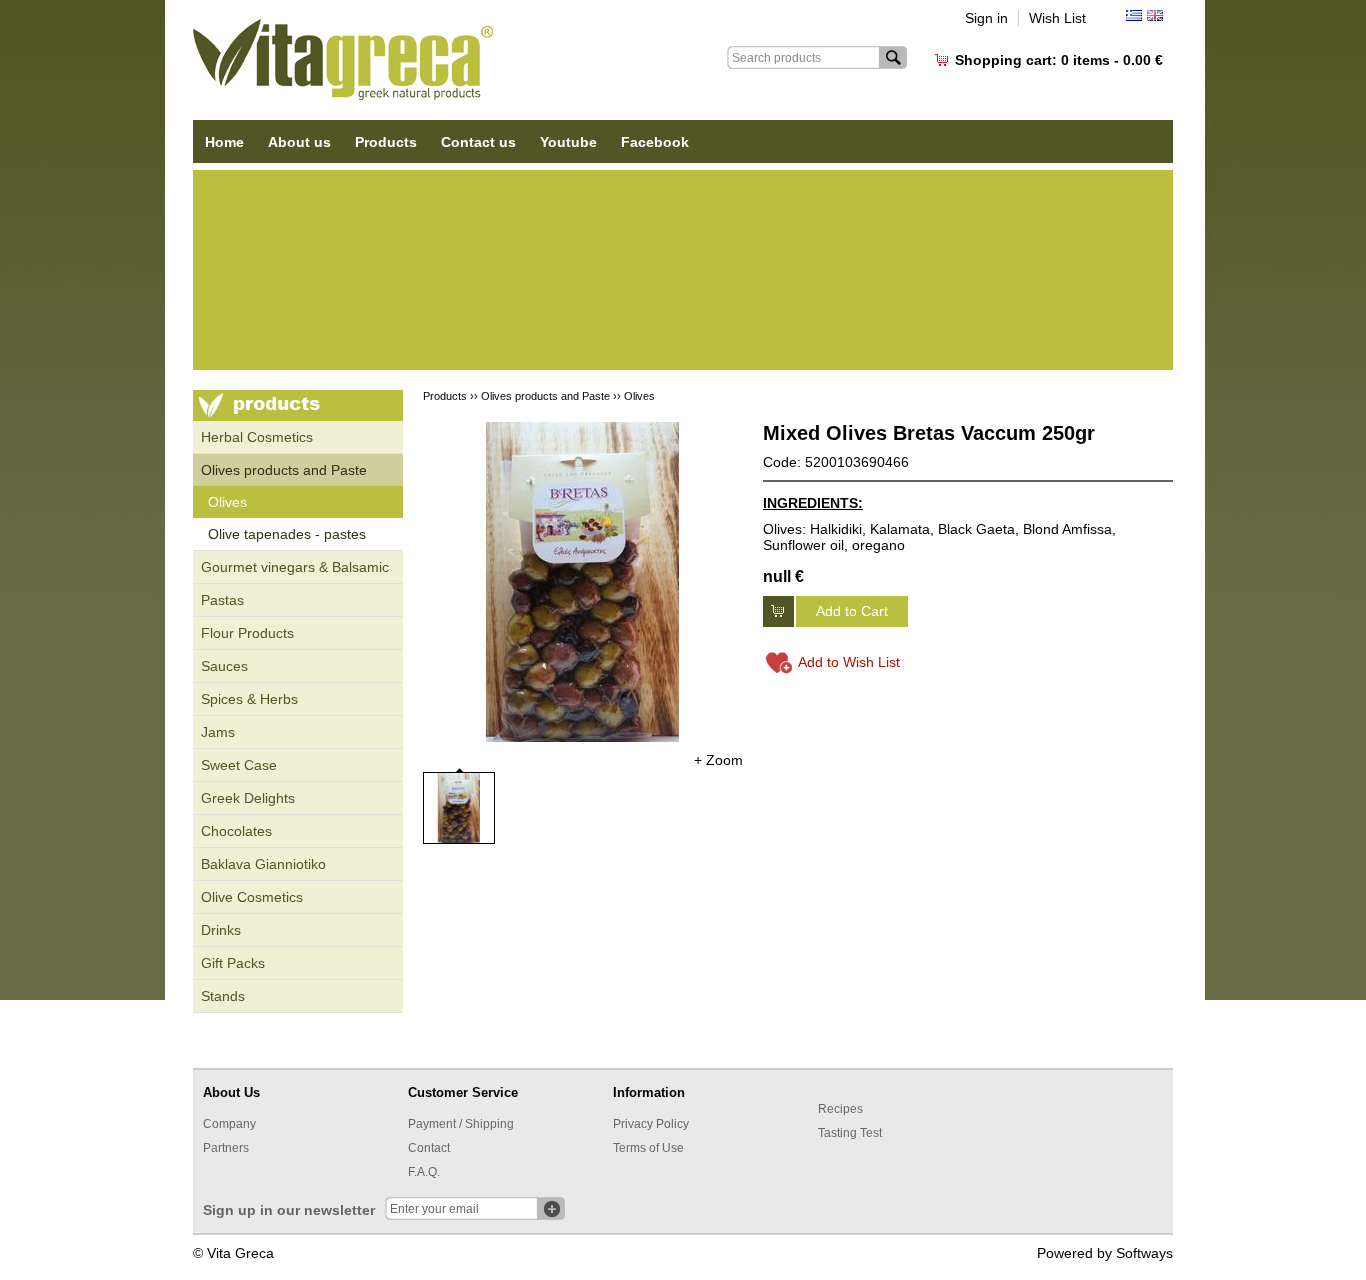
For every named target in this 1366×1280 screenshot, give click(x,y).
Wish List (1057, 18)
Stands (223, 996)
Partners (226, 1148)
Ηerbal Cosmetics (257, 437)
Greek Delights (248, 798)
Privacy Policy (651, 1124)
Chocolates (236, 831)
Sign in (986, 18)
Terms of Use (648, 1148)
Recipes (840, 1109)
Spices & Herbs (249, 699)
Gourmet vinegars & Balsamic (295, 567)
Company (229, 1124)
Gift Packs (233, 963)
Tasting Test (850, 1133)
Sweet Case (239, 765)
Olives (227, 502)
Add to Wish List (849, 662)
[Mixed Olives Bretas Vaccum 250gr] (583, 582)
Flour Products (247, 633)
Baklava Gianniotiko (263, 864)
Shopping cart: (1059, 60)
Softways (1144, 1253)
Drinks (221, 930)
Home (224, 142)
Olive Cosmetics (252, 897)
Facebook (655, 142)
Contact (429, 1148)
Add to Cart (852, 611)
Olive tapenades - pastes (287, 534)
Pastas (222, 600)
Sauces (224, 666)
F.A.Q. (424, 1172)
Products (386, 142)
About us (299, 142)
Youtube (568, 142)
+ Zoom (718, 760)
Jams (218, 732)
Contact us (478, 142)
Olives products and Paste (284, 470)
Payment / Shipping (461, 1124)
